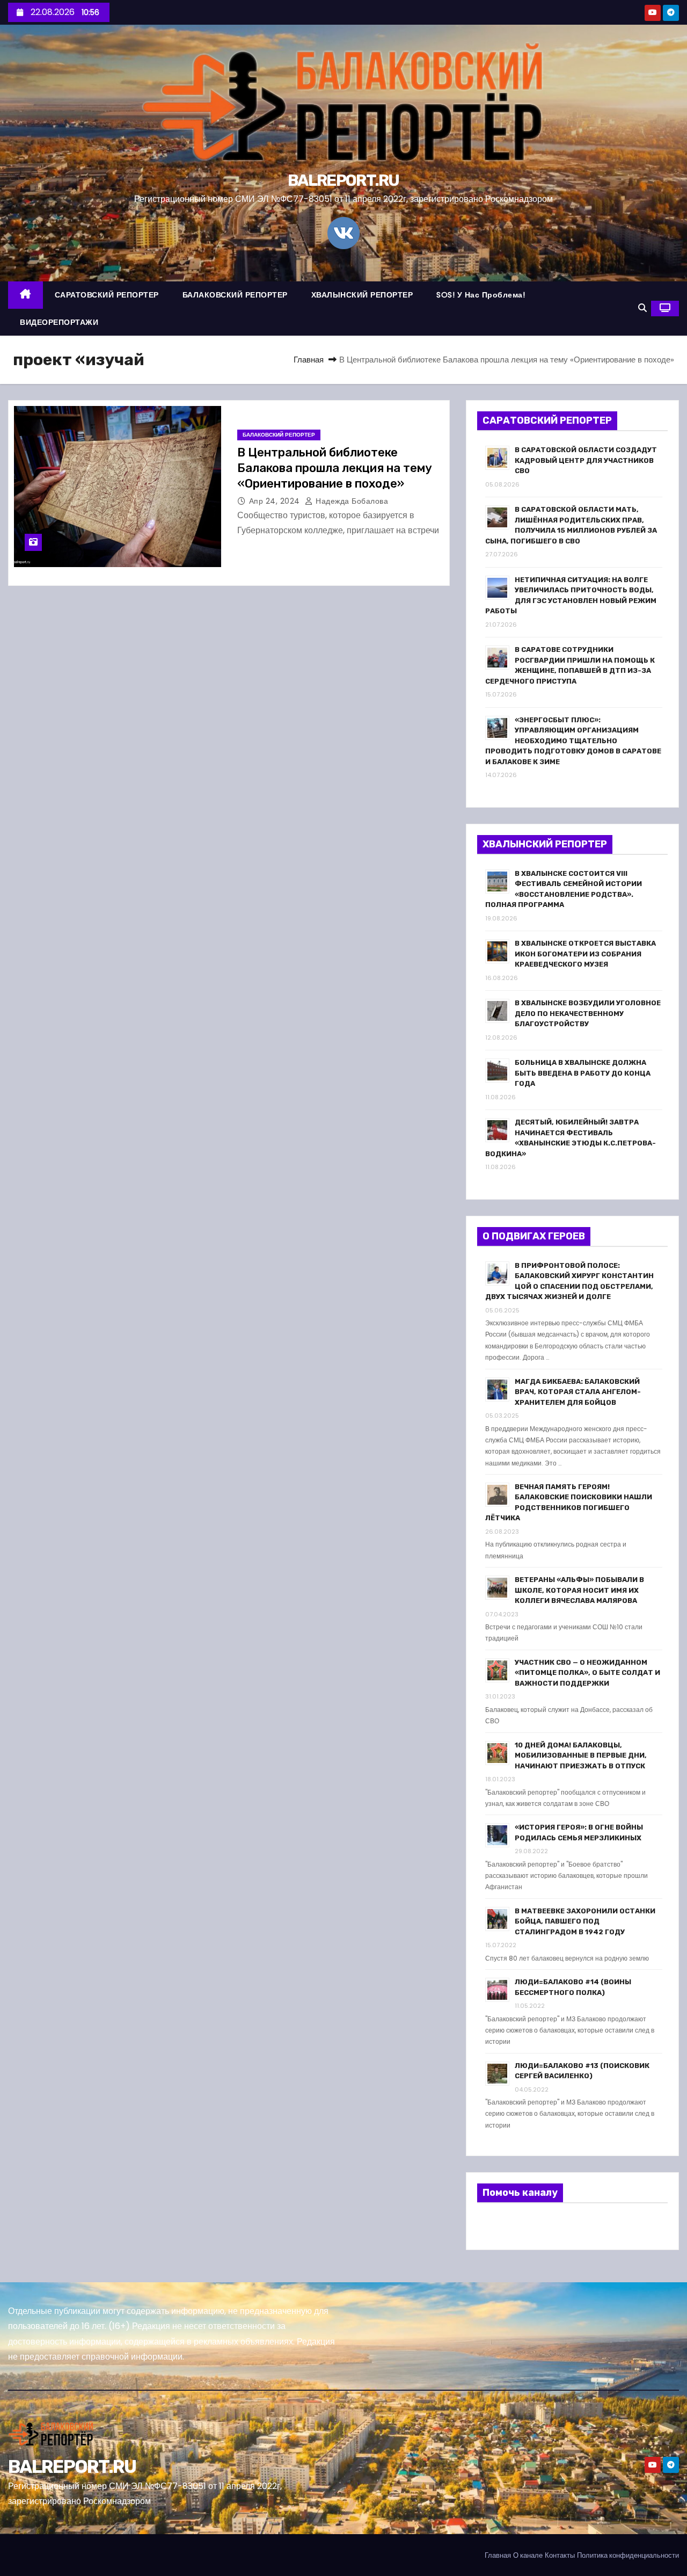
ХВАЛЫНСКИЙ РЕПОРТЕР (362, 295)
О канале (528, 2555)
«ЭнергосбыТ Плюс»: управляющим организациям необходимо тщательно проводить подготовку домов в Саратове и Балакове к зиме (573, 741)
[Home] (25, 295)
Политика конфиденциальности (628, 2555)
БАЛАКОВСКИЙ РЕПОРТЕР (235, 295)
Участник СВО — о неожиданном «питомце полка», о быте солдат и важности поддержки (587, 1673)
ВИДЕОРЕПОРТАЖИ (59, 322)
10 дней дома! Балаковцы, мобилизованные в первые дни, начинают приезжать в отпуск (581, 1755)
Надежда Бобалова (351, 501)
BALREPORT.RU (343, 180)
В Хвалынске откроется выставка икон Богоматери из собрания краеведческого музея (585, 954)
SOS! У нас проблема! (481, 295)
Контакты (560, 2555)
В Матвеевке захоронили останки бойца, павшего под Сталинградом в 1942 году (585, 1921)
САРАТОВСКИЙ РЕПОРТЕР (107, 295)
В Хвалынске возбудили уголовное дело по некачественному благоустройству (588, 1013)
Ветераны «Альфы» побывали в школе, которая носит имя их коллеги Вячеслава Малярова (579, 1590)
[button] (642, 308)
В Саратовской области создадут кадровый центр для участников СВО (586, 460)
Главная (309, 360)
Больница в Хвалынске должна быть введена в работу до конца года (583, 1073)
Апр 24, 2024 (276, 501)
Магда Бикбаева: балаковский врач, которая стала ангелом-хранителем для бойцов (578, 1392)
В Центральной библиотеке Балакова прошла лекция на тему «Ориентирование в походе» (335, 468)
